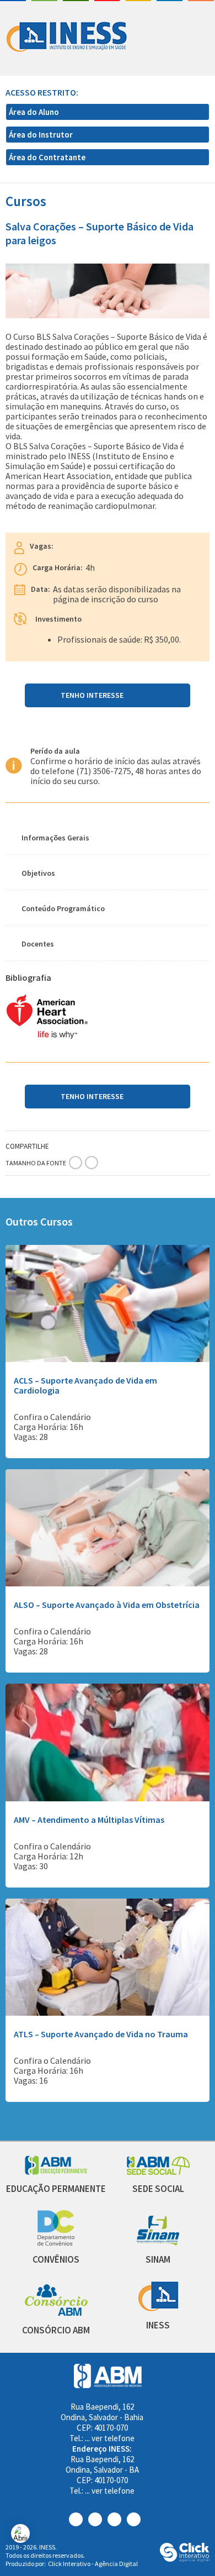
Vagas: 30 (31, 1866)
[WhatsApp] (94, 1143)
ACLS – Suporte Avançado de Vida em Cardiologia (85, 1385)
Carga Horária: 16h (49, 1427)
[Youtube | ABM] (136, 2519)
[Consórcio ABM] (56, 2313)
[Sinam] (158, 2243)
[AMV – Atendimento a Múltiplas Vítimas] (108, 1798)
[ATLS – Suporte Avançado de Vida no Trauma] (108, 2013)
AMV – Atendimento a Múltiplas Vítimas (89, 1820)
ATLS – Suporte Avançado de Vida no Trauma (101, 2034)
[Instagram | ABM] (98, 2519)
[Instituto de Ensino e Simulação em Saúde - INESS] (67, 38)
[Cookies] (20, 2533)
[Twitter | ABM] (117, 2519)
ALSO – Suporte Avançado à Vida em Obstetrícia (107, 1605)
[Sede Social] (158, 2172)
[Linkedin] (82, 1143)
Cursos (26, 201)
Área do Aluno (35, 112)
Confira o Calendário (52, 1417)
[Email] (105, 1143)
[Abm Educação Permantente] (56, 2172)
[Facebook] (59, 1143)
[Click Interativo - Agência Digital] (185, 2559)
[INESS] (158, 2308)
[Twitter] (71, 1143)
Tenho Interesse (92, 695)
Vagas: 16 (31, 2080)
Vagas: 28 (31, 1437)
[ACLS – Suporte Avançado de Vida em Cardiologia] (108, 1359)
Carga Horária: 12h (49, 1856)
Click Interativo (93, 2564)
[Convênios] (56, 2243)
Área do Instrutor (42, 135)
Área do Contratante (48, 157)
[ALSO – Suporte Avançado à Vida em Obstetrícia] (108, 1583)
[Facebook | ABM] (79, 2519)
